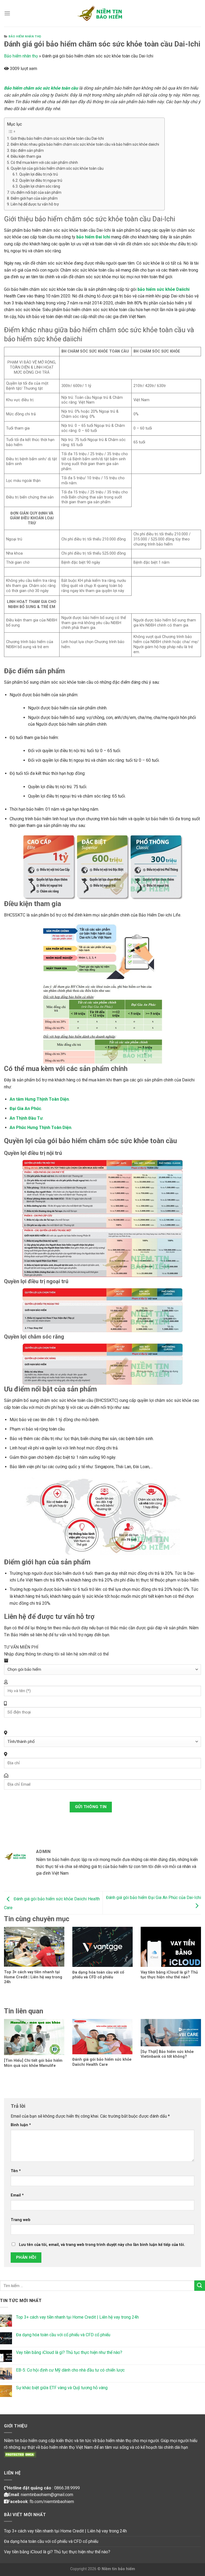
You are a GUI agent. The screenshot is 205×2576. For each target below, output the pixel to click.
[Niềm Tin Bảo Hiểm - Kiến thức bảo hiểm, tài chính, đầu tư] (102, 13)
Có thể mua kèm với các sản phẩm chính (44, 163)
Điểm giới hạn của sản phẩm (34, 198)
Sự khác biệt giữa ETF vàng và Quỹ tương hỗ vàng (62, 2388)
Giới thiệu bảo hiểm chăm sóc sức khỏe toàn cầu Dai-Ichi (57, 138)
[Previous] (11, 1953)
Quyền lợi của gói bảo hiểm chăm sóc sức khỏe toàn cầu (57, 168)
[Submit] (200, 2286)
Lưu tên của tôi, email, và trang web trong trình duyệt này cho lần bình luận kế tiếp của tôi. (102, 2245)
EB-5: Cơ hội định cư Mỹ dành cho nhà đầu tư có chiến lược (70, 2370)
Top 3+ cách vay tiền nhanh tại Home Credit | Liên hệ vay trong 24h (77, 2317)
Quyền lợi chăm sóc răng (40, 186)
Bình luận (21, 2125)
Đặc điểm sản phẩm (27, 150)
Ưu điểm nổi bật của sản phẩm (36, 192)
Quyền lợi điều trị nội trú (39, 174)
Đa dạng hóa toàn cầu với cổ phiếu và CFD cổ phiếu (63, 2335)
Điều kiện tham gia (26, 156)
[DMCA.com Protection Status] (20, 2454)
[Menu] (7, 13)
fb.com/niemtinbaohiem (52, 2502)
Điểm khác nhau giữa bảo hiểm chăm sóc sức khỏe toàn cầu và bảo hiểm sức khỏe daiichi (85, 144)
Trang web (21, 2220)
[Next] (194, 1953)
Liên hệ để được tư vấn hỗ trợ (35, 204)
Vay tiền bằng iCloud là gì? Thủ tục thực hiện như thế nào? (69, 2352)
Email (17, 2195)
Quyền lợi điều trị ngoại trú (41, 180)
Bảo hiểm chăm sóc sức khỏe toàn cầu (41, 88)
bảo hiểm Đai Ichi (93, 237)
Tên (16, 2171)
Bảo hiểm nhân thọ (25, 36)
